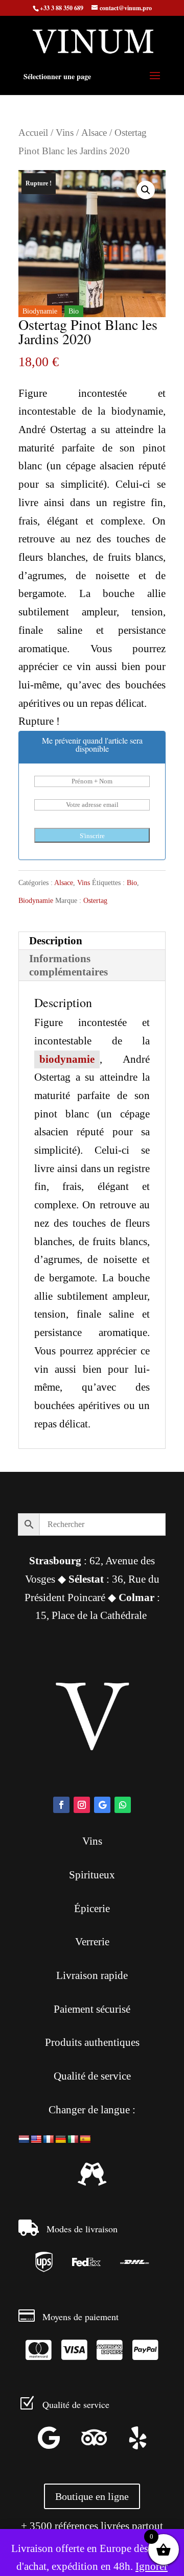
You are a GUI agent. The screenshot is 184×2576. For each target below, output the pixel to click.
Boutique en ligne (92, 2496)
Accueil (33, 133)
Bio (132, 883)
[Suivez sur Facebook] (61, 1805)
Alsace (94, 133)
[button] (146, 190)
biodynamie (67, 1059)
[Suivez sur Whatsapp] (123, 1805)
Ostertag (95, 901)
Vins (65, 133)
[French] (49, 2140)
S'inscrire (92, 836)
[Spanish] (85, 2140)
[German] (61, 2140)
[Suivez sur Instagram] (82, 1805)
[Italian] (73, 2140)
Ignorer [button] (152, 2566)
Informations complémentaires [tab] (68, 965)
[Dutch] (24, 2140)
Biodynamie (36, 901)
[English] (36, 2140)
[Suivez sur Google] (102, 1805)
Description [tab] (56, 941)
